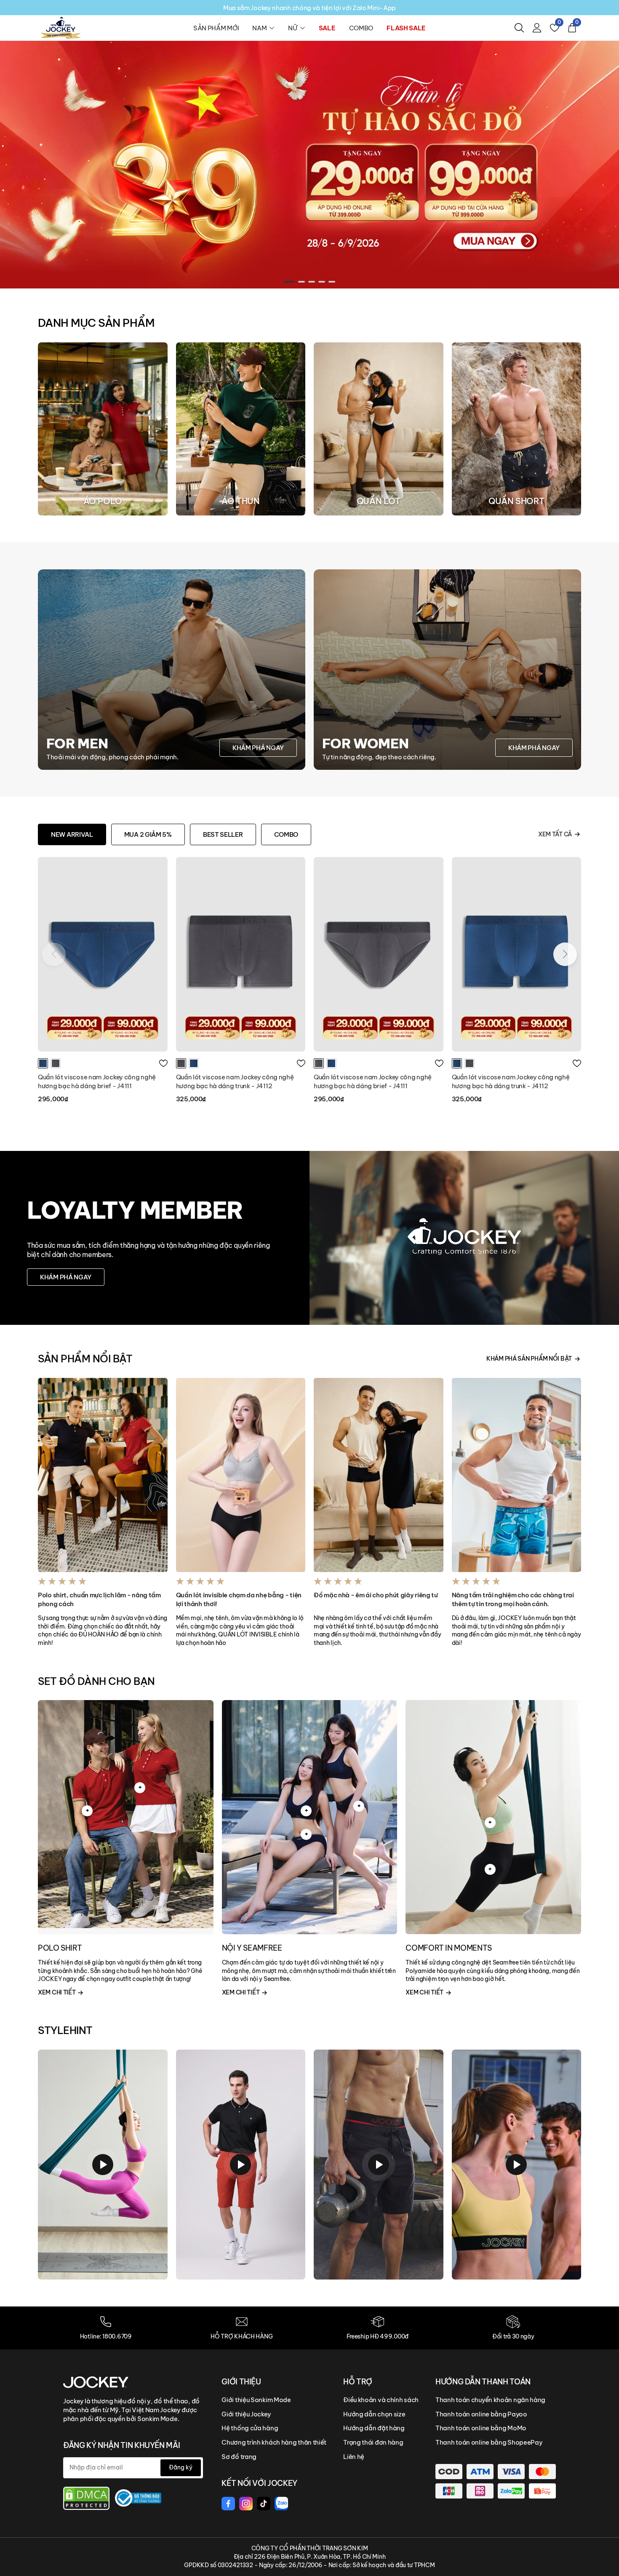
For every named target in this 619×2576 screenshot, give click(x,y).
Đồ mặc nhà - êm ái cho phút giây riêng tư (376, 1595)
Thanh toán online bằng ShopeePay (489, 2442)
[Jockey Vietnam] (96, 2382)
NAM (259, 28)
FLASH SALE (406, 28)
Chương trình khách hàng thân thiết (274, 2442)
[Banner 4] (309, 164)
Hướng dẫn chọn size (374, 2414)
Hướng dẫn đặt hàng (374, 2428)
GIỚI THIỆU (241, 2382)
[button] (287, 282)
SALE (327, 28)
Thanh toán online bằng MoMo (481, 2428)
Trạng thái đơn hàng (373, 2442)
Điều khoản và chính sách (381, 2400)
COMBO (361, 28)
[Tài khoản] (537, 28)
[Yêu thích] (163, 1063)
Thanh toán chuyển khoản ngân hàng (490, 2400)
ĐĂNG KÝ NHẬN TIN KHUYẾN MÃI (121, 2445)
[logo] (61, 27)
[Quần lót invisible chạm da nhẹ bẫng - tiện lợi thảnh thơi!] (241, 1475)
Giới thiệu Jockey (246, 2414)
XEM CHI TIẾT (57, 1992)
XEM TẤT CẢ (555, 834)
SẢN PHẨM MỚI (216, 28)
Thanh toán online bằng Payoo (481, 2414)
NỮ (292, 28)
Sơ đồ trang (239, 2457)
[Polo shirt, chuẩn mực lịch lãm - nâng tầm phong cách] (103, 1475)
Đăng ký (181, 2467)
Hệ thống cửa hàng (250, 2428)
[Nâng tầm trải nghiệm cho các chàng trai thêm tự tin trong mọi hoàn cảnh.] (517, 1475)
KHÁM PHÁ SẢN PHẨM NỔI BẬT (529, 1359)
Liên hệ (354, 2457)
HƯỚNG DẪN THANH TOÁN (483, 2382)
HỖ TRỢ (358, 2382)
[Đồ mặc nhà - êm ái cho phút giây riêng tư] (379, 1475)
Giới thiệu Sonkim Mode (256, 2400)
